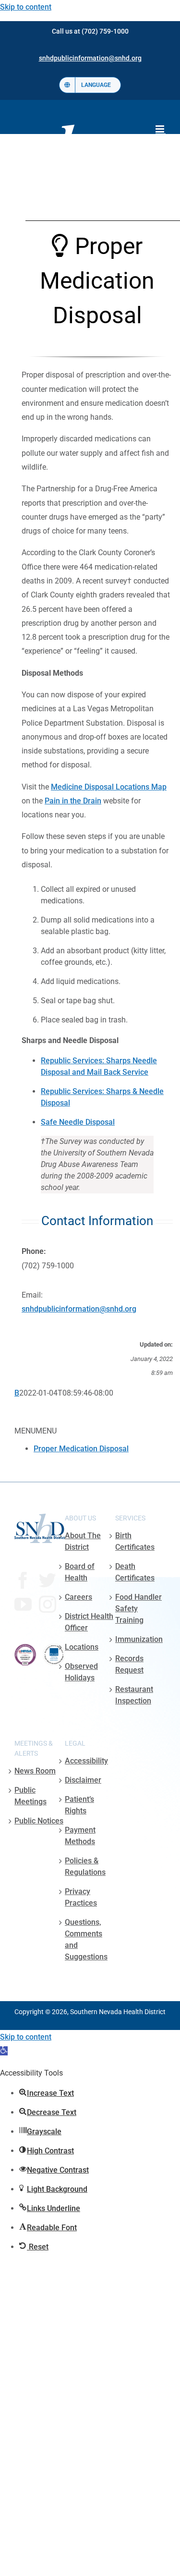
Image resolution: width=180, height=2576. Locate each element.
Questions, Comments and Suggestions (86, 1939)
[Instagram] (48, 1604)
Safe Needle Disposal (78, 1122)
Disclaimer (83, 1780)
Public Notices (39, 1821)
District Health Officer (89, 1622)
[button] (4, 2051)
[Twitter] (48, 1580)
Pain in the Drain (73, 801)
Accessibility (86, 1761)
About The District (83, 1541)
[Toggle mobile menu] (161, 129)
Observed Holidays (81, 1672)
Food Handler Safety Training (138, 1609)
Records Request (129, 1664)
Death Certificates (135, 1572)
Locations (82, 1647)
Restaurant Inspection (134, 1695)
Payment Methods (80, 1836)
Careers (78, 1597)
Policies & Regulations (85, 1866)
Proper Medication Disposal (81, 1449)
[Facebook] (23, 1580)
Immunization (139, 1639)
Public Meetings (30, 1796)
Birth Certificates (135, 1541)
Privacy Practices (81, 1897)
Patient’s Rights (79, 1805)
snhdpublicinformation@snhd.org (79, 1309)
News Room (35, 1771)
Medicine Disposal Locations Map (109, 787)
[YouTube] (23, 1604)
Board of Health (80, 1572)
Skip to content (26, 7)
